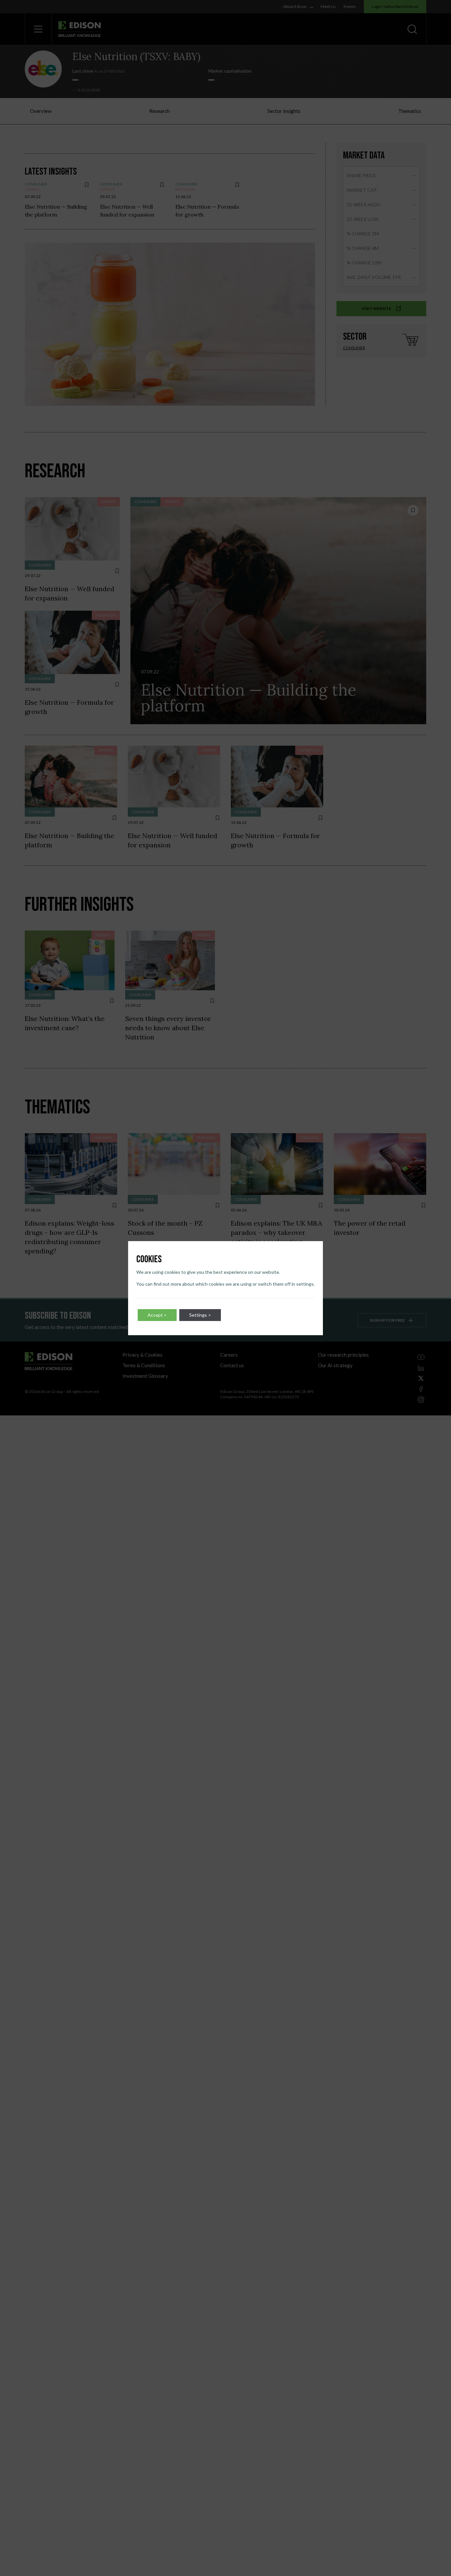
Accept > (157, 1315)
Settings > (200, 1315)
